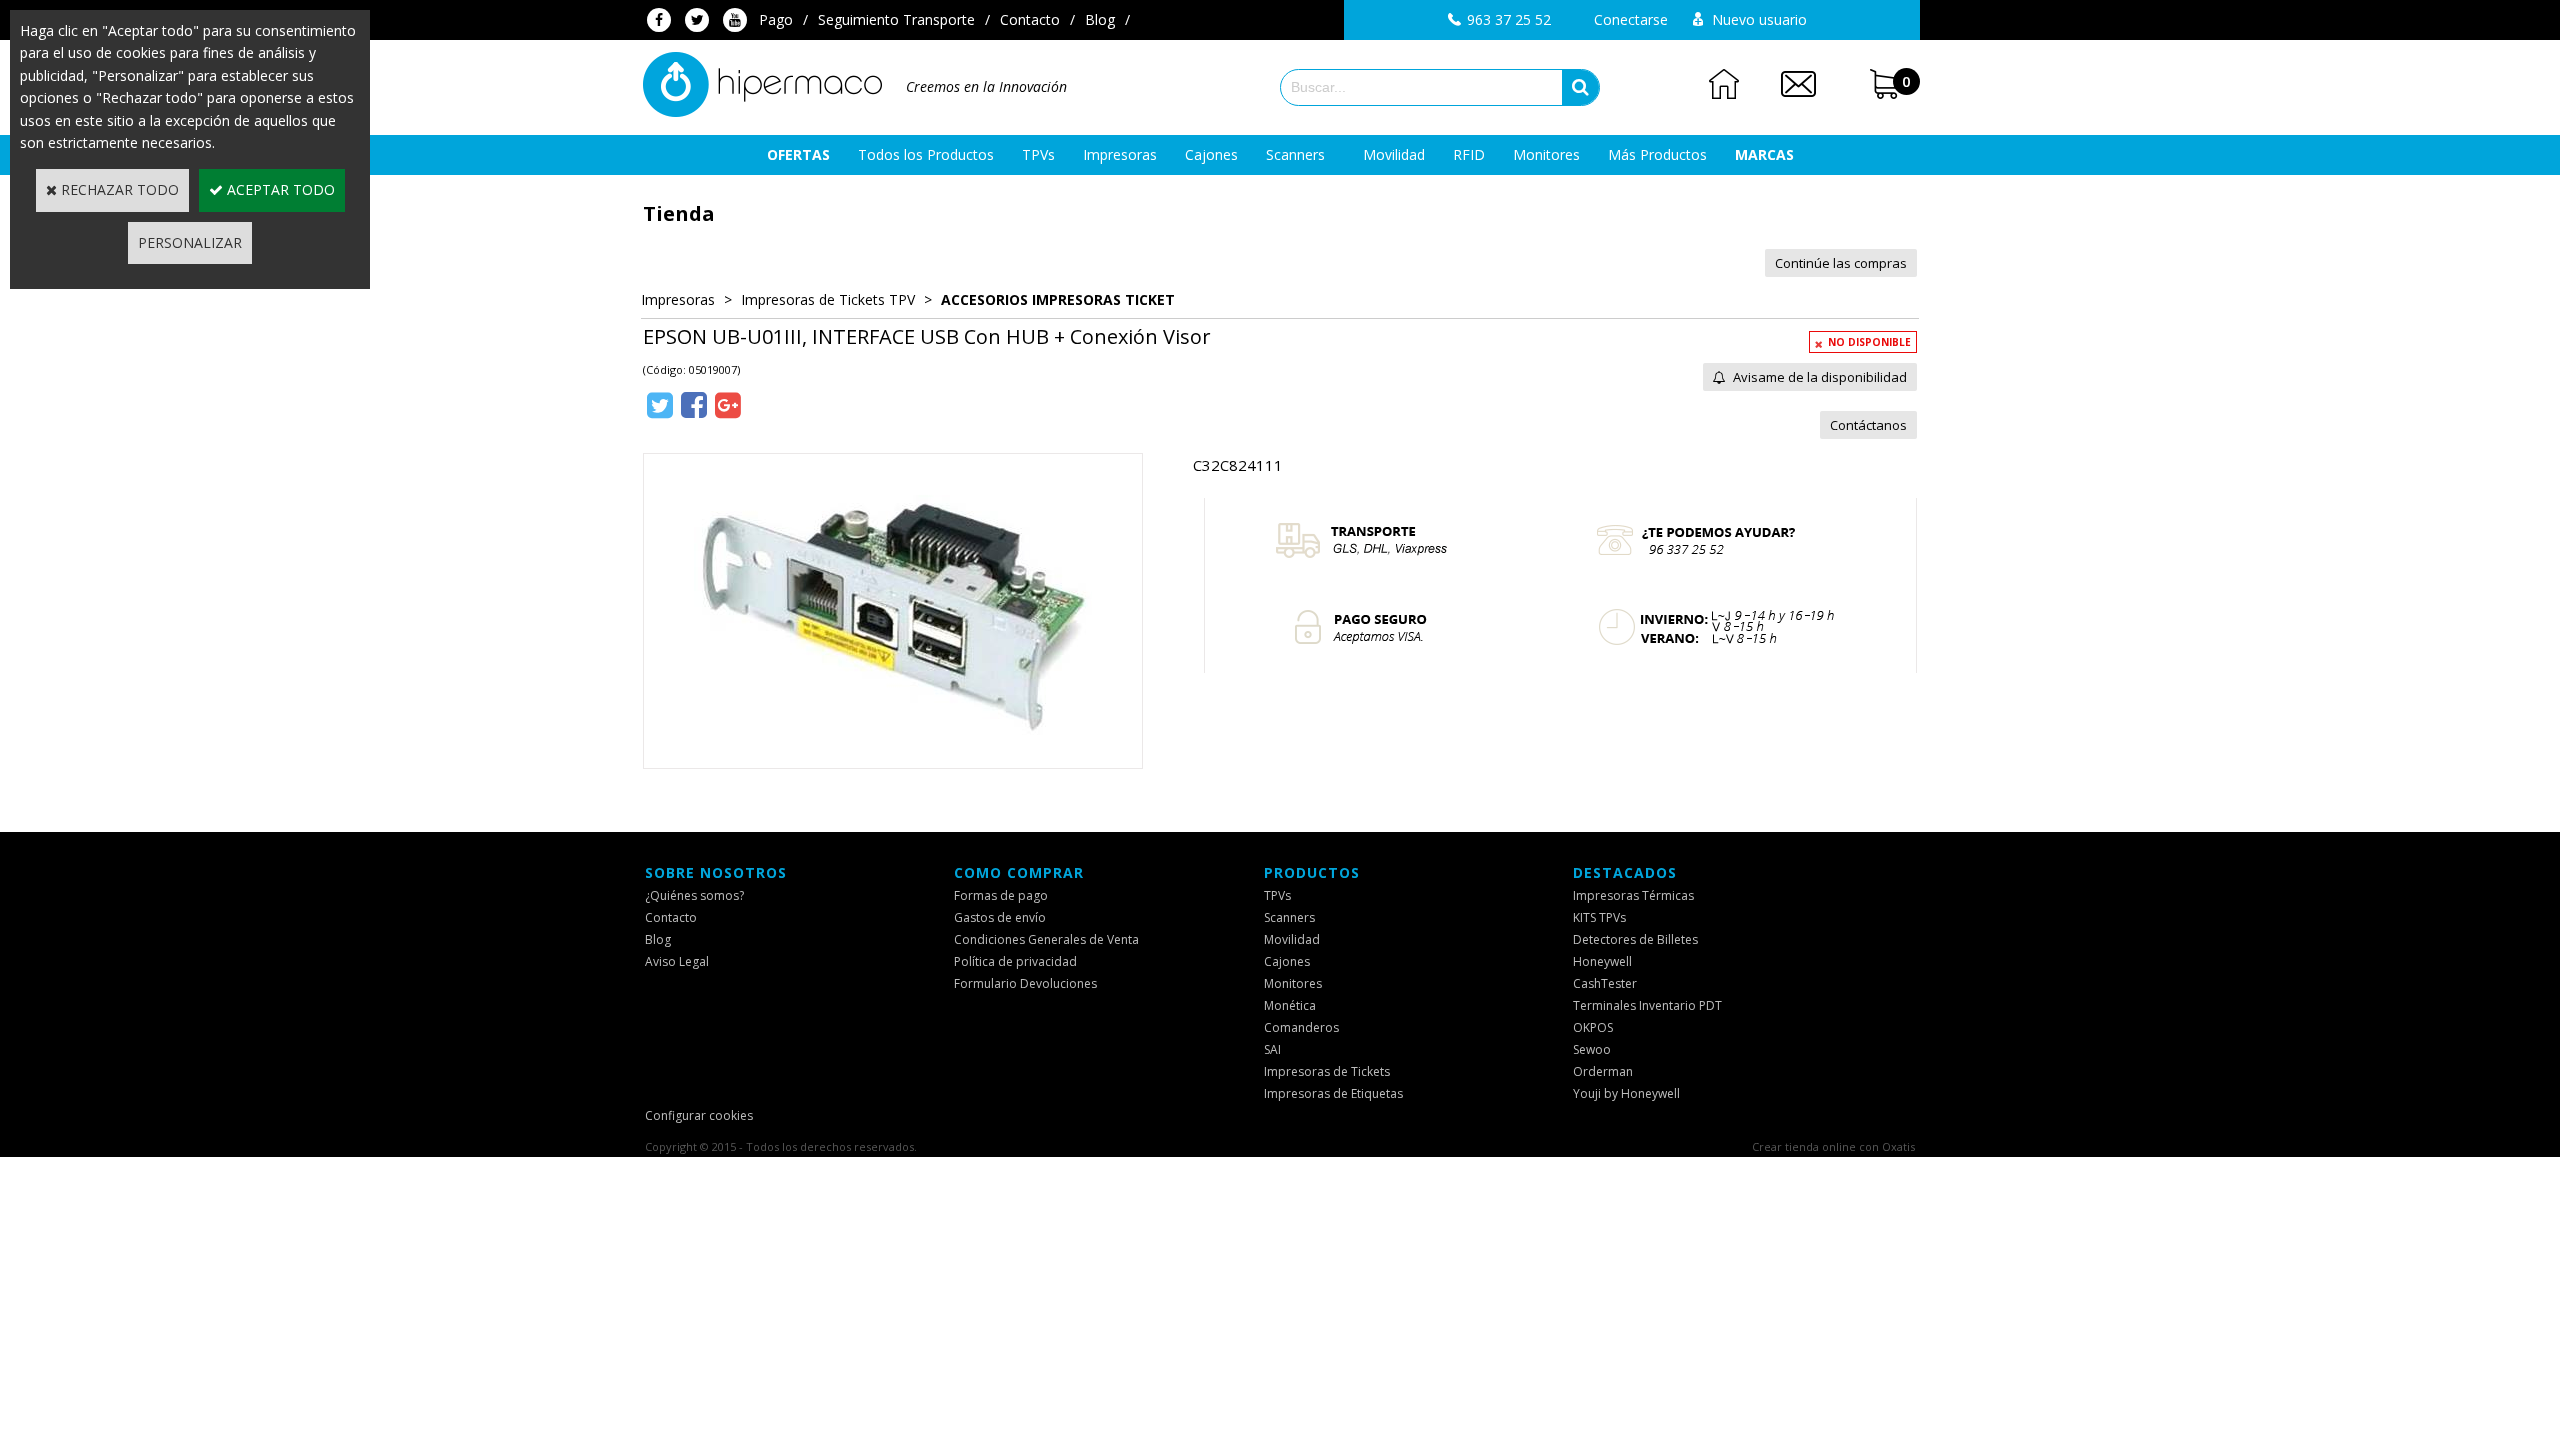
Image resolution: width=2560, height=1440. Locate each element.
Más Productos (1657, 154)
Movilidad (1394, 154)
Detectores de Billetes (1635, 939)
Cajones (1211, 154)
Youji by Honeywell (1626, 1093)
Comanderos (1301, 1027)
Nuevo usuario (1759, 19)
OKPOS (1593, 1027)
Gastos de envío (1000, 917)
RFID (1469, 154)
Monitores (1546, 154)
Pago (776, 19)
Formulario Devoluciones (1025, 983)
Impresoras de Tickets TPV (828, 299)
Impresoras (1120, 154)
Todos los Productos (926, 154)
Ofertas (798, 154)
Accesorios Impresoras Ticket (1058, 299)
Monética (1290, 1005)
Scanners (1295, 154)
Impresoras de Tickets (1327, 1071)
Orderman (1603, 1071)
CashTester (1605, 983)
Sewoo (1592, 1049)
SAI (1272, 1049)
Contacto (1030, 19)
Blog (1100, 19)
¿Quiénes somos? (694, 895)
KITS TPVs (1599, 917)
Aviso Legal (677, 961)
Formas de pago (1001, 895)
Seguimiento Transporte (896, 19)
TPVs (1038, 154)
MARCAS (1764, 154)
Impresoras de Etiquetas (1333, 1093)
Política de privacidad (1015, 961)
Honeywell (1602, 961)
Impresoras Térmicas (1633, 895)
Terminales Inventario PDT (1647, 1005)
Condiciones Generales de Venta (1046, 939)
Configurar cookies (699, 1115)
